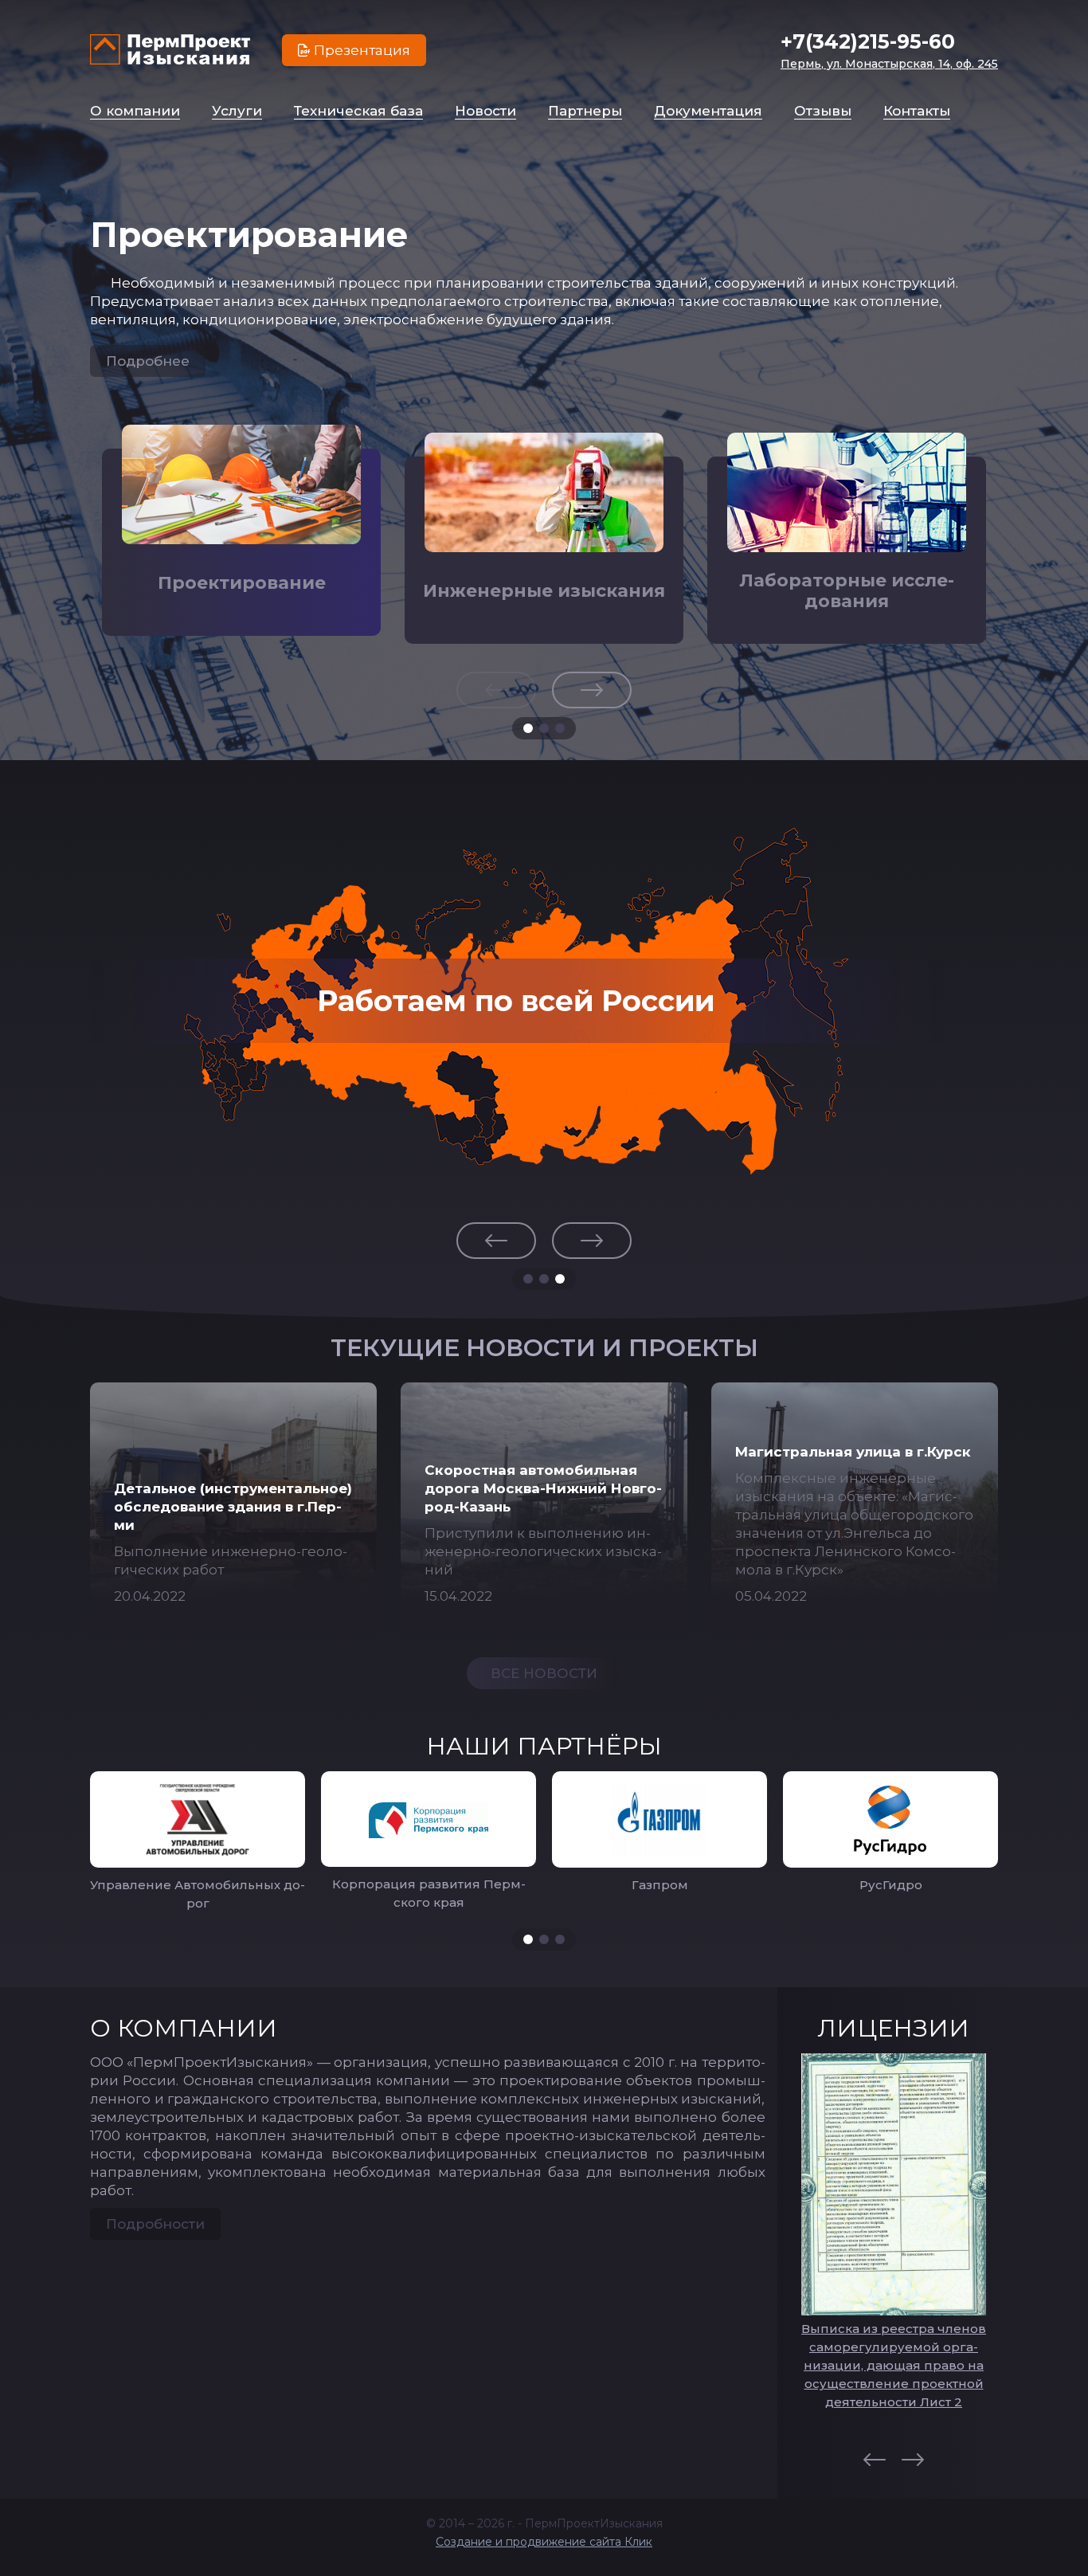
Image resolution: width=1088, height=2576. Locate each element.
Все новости (544, 1673)
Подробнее (148, 361)
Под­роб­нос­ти (155, 2224)
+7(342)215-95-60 (868, 41)
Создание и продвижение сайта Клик (544, 2542)
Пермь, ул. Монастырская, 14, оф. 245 (889, 64)
